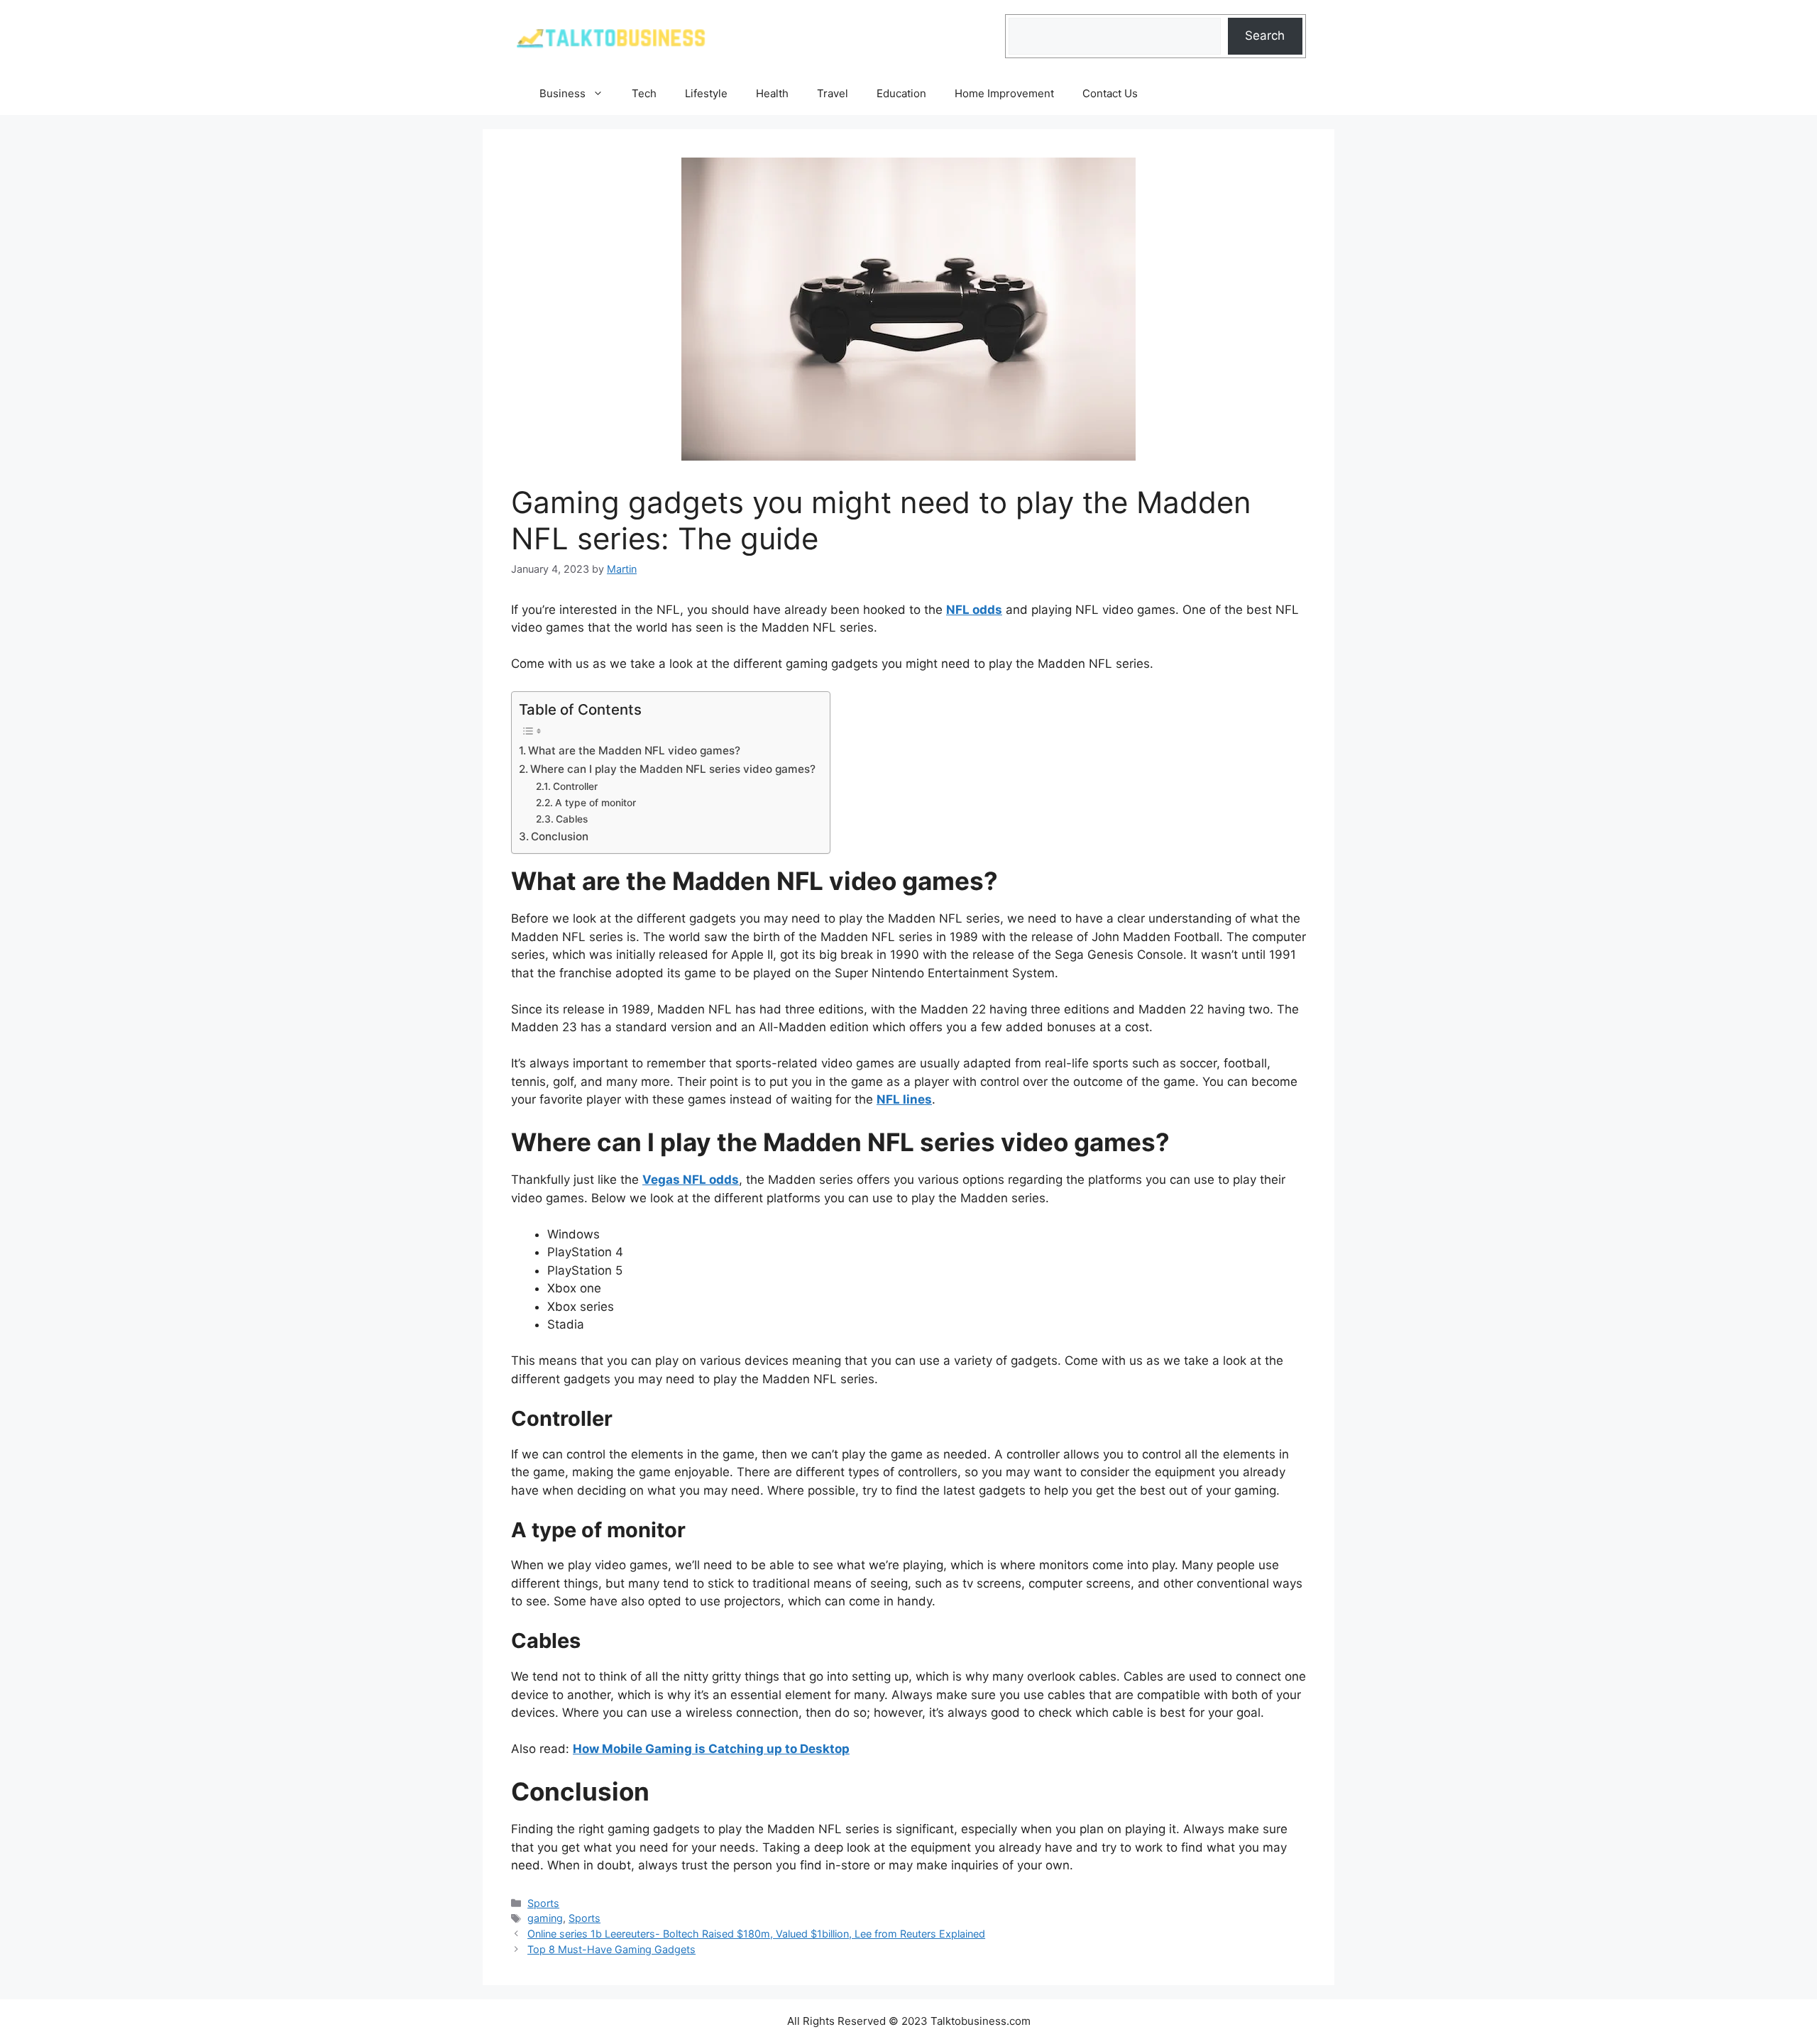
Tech (644, 93)
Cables (572, 819)
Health (772, 93)
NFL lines (904, 1099)
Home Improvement (1004, 93)
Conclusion (560, 836)
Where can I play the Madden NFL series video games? (673, 769)
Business (562, 93)
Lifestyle (706, 93)
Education (901, 93)
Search (1265, 35)
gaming (545, 1918)
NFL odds (974, 610)
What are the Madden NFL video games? (634, 751)
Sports (543, 1903)
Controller (575, 786)
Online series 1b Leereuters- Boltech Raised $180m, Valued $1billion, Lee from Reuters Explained (756, 1934)
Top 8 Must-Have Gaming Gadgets (611, 1949)
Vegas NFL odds (691, 1180)
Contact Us (1110, 93)
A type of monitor (595, 803)
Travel (833, 93)
